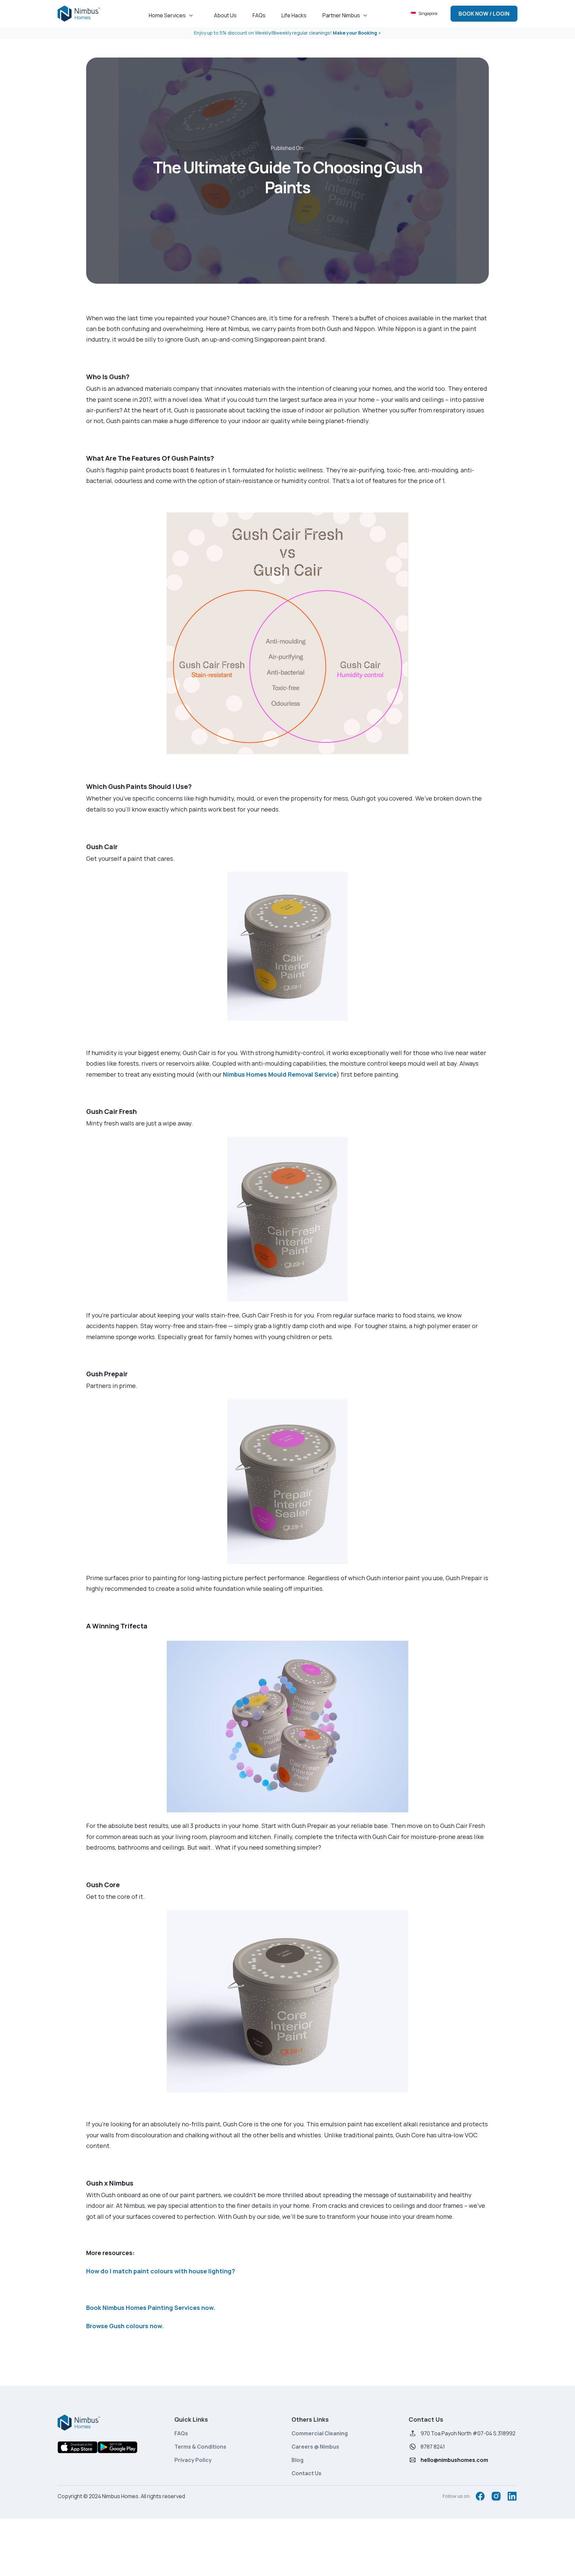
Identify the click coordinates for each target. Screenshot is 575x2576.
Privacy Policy (193, 2460)
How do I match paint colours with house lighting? (161, 2271)
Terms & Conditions (200, 2447)
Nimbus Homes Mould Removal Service (280, 1074)
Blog (297, 2460)
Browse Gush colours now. (125, 2326)
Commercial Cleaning (320, 2433)
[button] (173, 14)
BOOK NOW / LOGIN (484, 14)
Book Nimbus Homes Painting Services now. (151, 2308)
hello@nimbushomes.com (454, 2460)
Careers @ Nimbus (315, 2447)
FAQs (181, 2433)
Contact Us (306, 2473)
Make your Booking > (357, 33)
